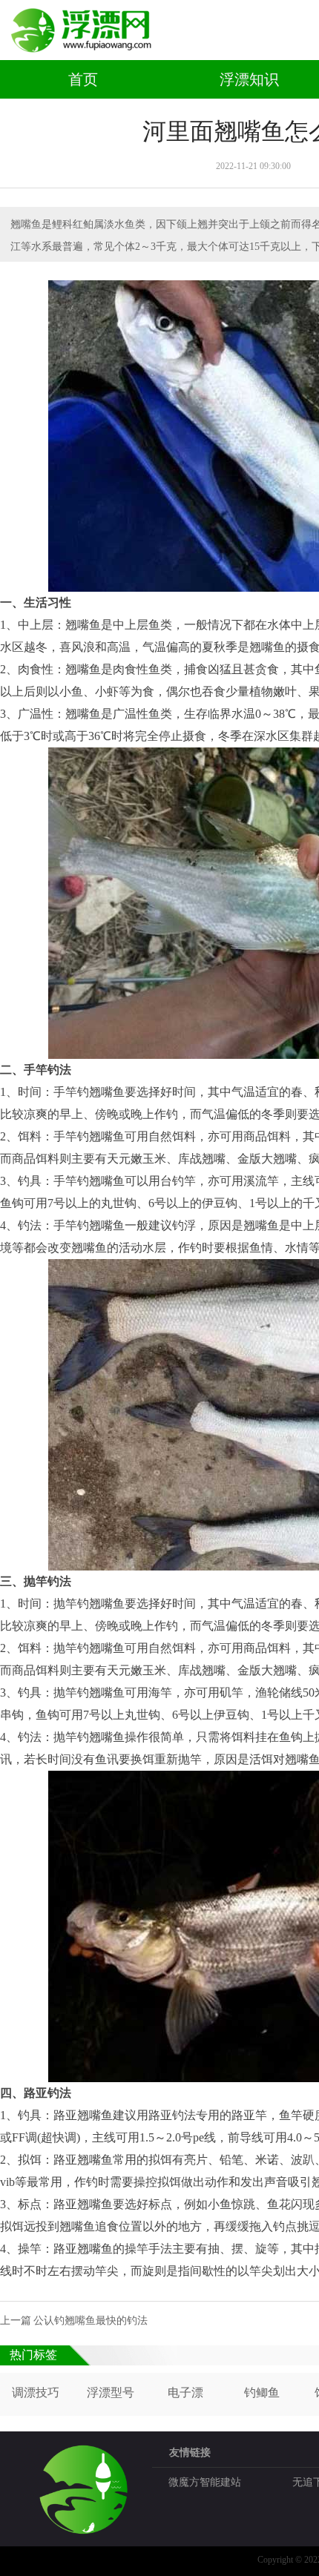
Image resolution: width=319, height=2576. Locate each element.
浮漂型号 (111, 2392)
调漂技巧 (36, 2392)
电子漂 (185, 2392)
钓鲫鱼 (262, 2392)
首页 (83, 79)
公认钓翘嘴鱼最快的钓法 (91, 2321)
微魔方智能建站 (205, 2482)
